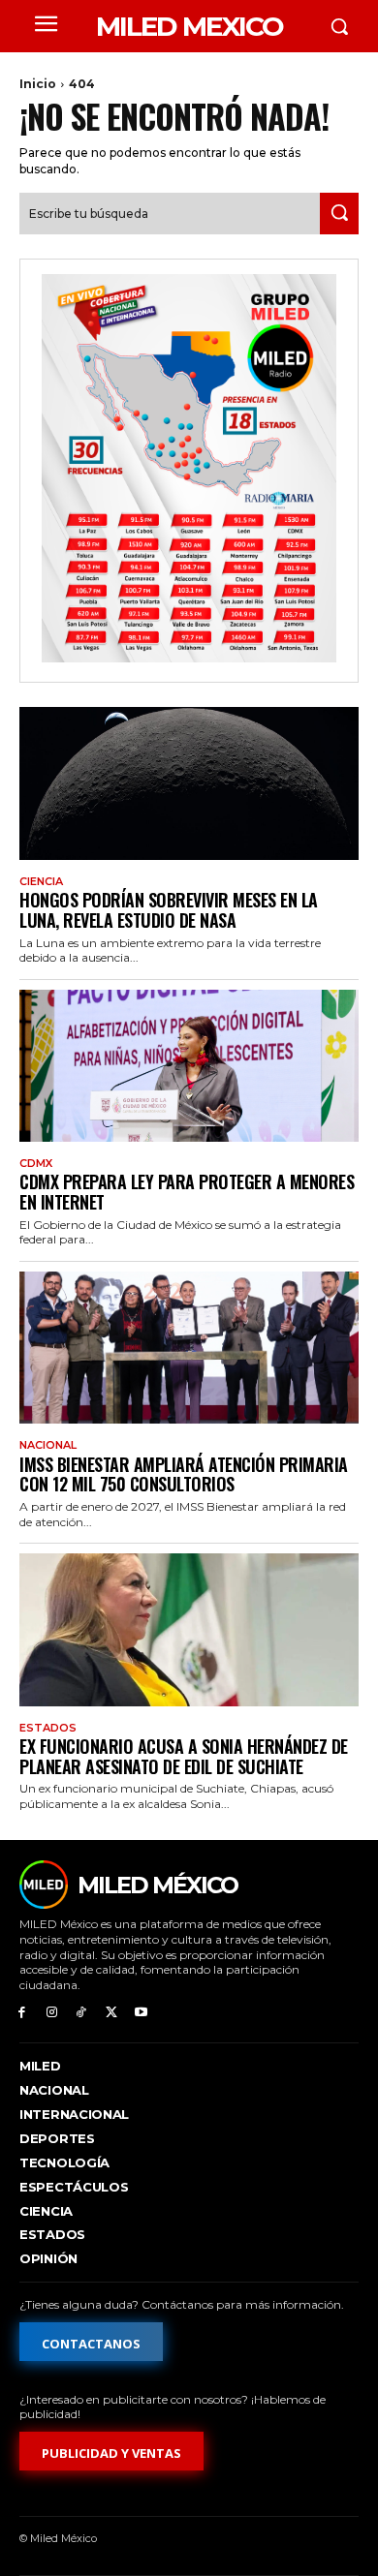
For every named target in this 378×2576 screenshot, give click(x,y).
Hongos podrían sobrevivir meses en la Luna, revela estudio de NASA (169, 910)
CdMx (36, 1164)
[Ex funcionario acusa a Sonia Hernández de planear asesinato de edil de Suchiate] (189, 1630)
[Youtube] (141, 2013)
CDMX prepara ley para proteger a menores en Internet (187, 1192)
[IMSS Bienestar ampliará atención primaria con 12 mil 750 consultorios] (189, 1348)
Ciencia (41, 882)
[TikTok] (82, 2013)
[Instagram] (52, 2013)
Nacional (48, 1445)
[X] (111, 2013)
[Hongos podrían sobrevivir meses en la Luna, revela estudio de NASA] (189, 783)
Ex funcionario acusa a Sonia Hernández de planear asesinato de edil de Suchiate (184, 1756)
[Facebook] (22, 2013)
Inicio (38, 84)
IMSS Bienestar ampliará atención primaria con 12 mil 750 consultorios (184, 1474)
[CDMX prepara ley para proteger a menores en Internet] (189, 1066)
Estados (48, 1728)
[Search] (339, 214)
